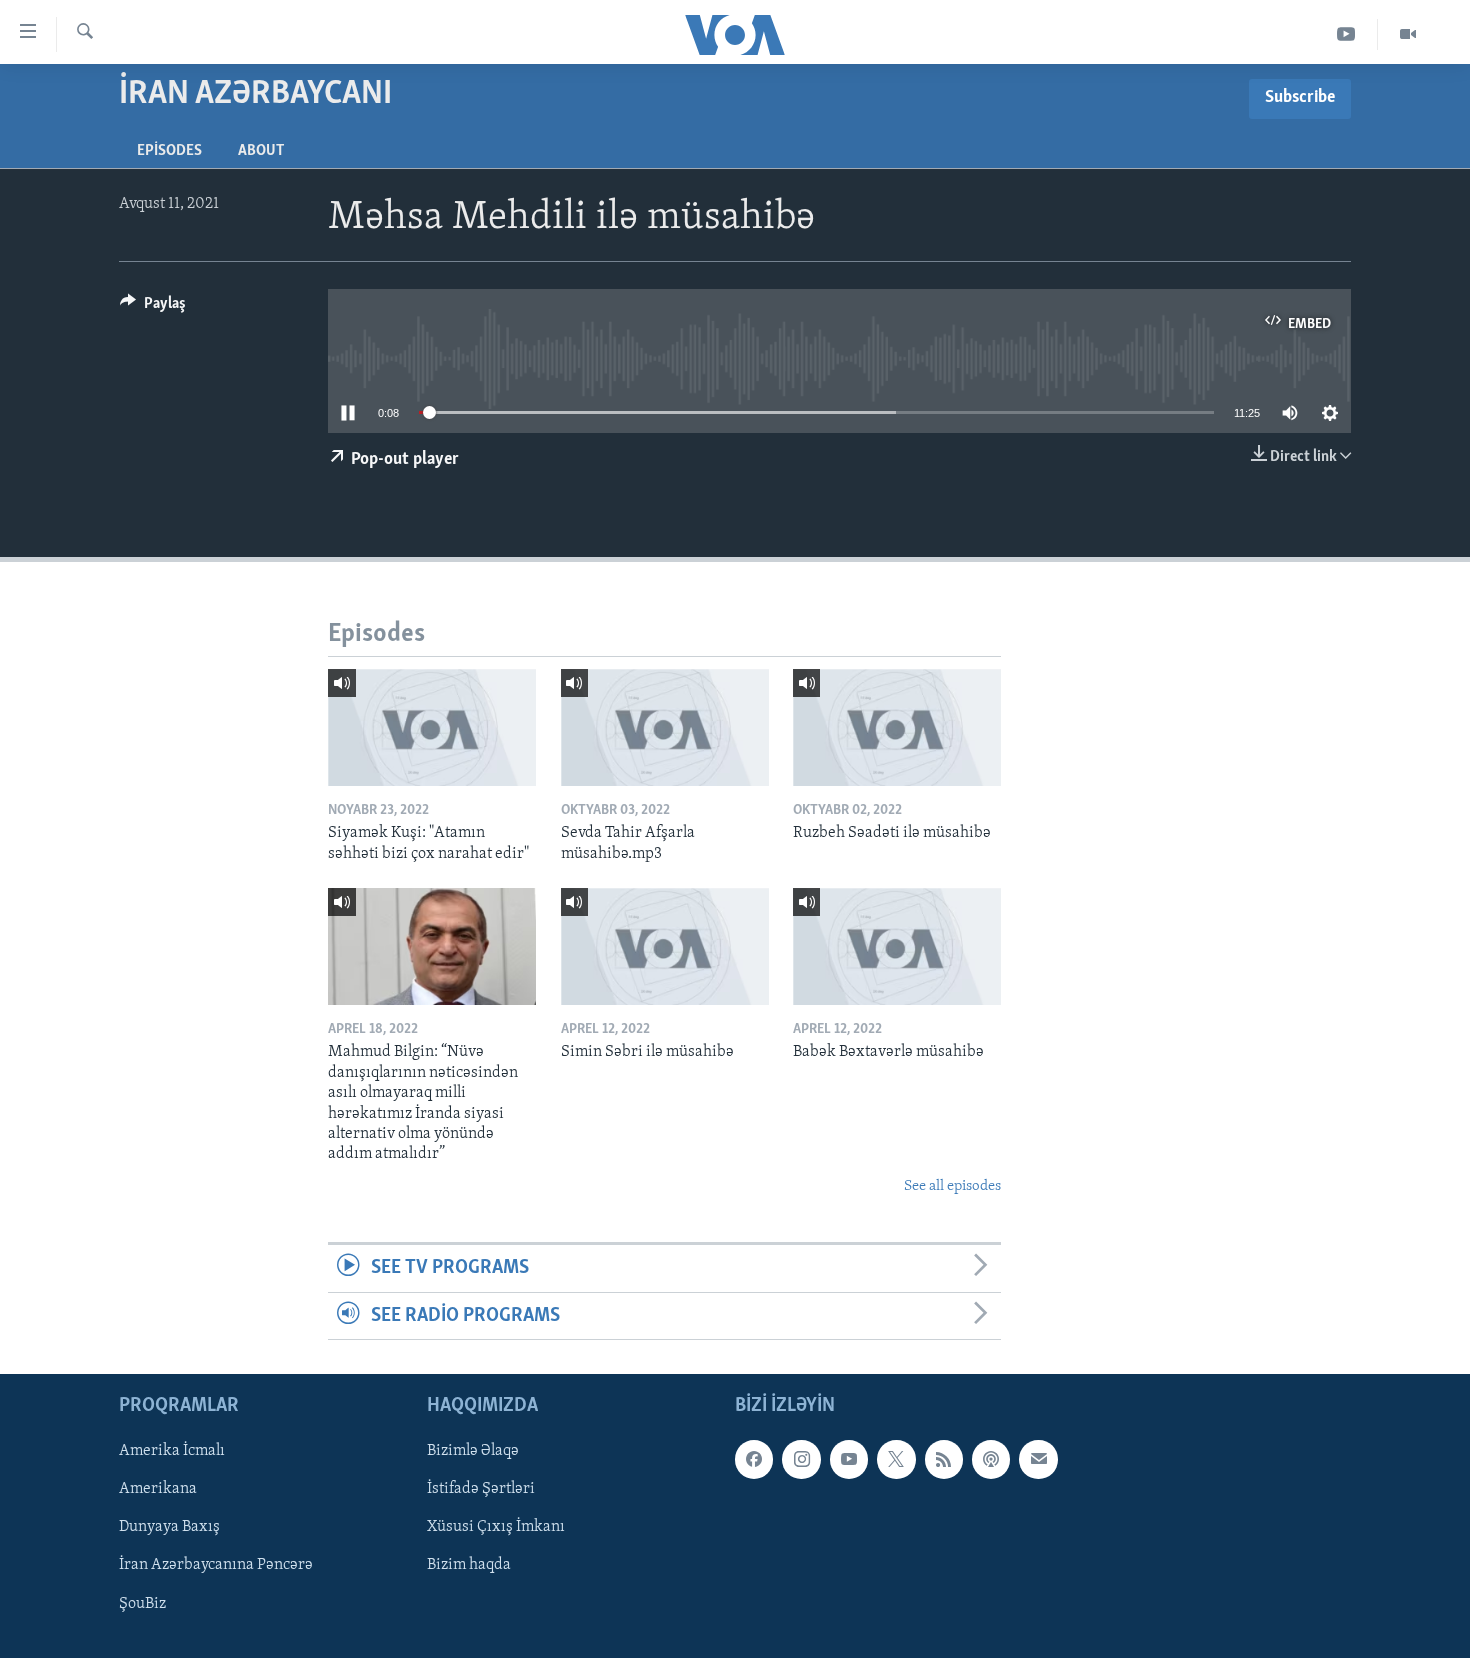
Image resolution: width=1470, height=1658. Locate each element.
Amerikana (158, 1489)
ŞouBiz (142, 1603)
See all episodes (952, 1186)
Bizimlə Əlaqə (473, 1451)
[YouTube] (1346, 34)
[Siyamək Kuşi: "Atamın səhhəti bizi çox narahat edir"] (432, 727)
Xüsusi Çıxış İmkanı (496, 1527)
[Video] (1408, 34)
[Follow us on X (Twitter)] (896, 1459)
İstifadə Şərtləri (481, 1489)
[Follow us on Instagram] (801, 1459)
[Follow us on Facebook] (754, 1459)
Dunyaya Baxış (169, 1527)
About (261, 151)
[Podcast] (991, 1459)
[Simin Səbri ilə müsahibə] (665, 946)
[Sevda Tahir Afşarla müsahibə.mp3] (665, 727)
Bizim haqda (469, 1565)
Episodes (169, 151)
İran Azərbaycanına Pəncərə (216, 1565)
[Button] (153, 308)
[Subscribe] (1038, 1459)
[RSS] (944, 1459)
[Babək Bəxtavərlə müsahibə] (897, 946)
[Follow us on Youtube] (849, 1459)
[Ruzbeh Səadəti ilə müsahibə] (897, 727)
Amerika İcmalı (172, 1451)
